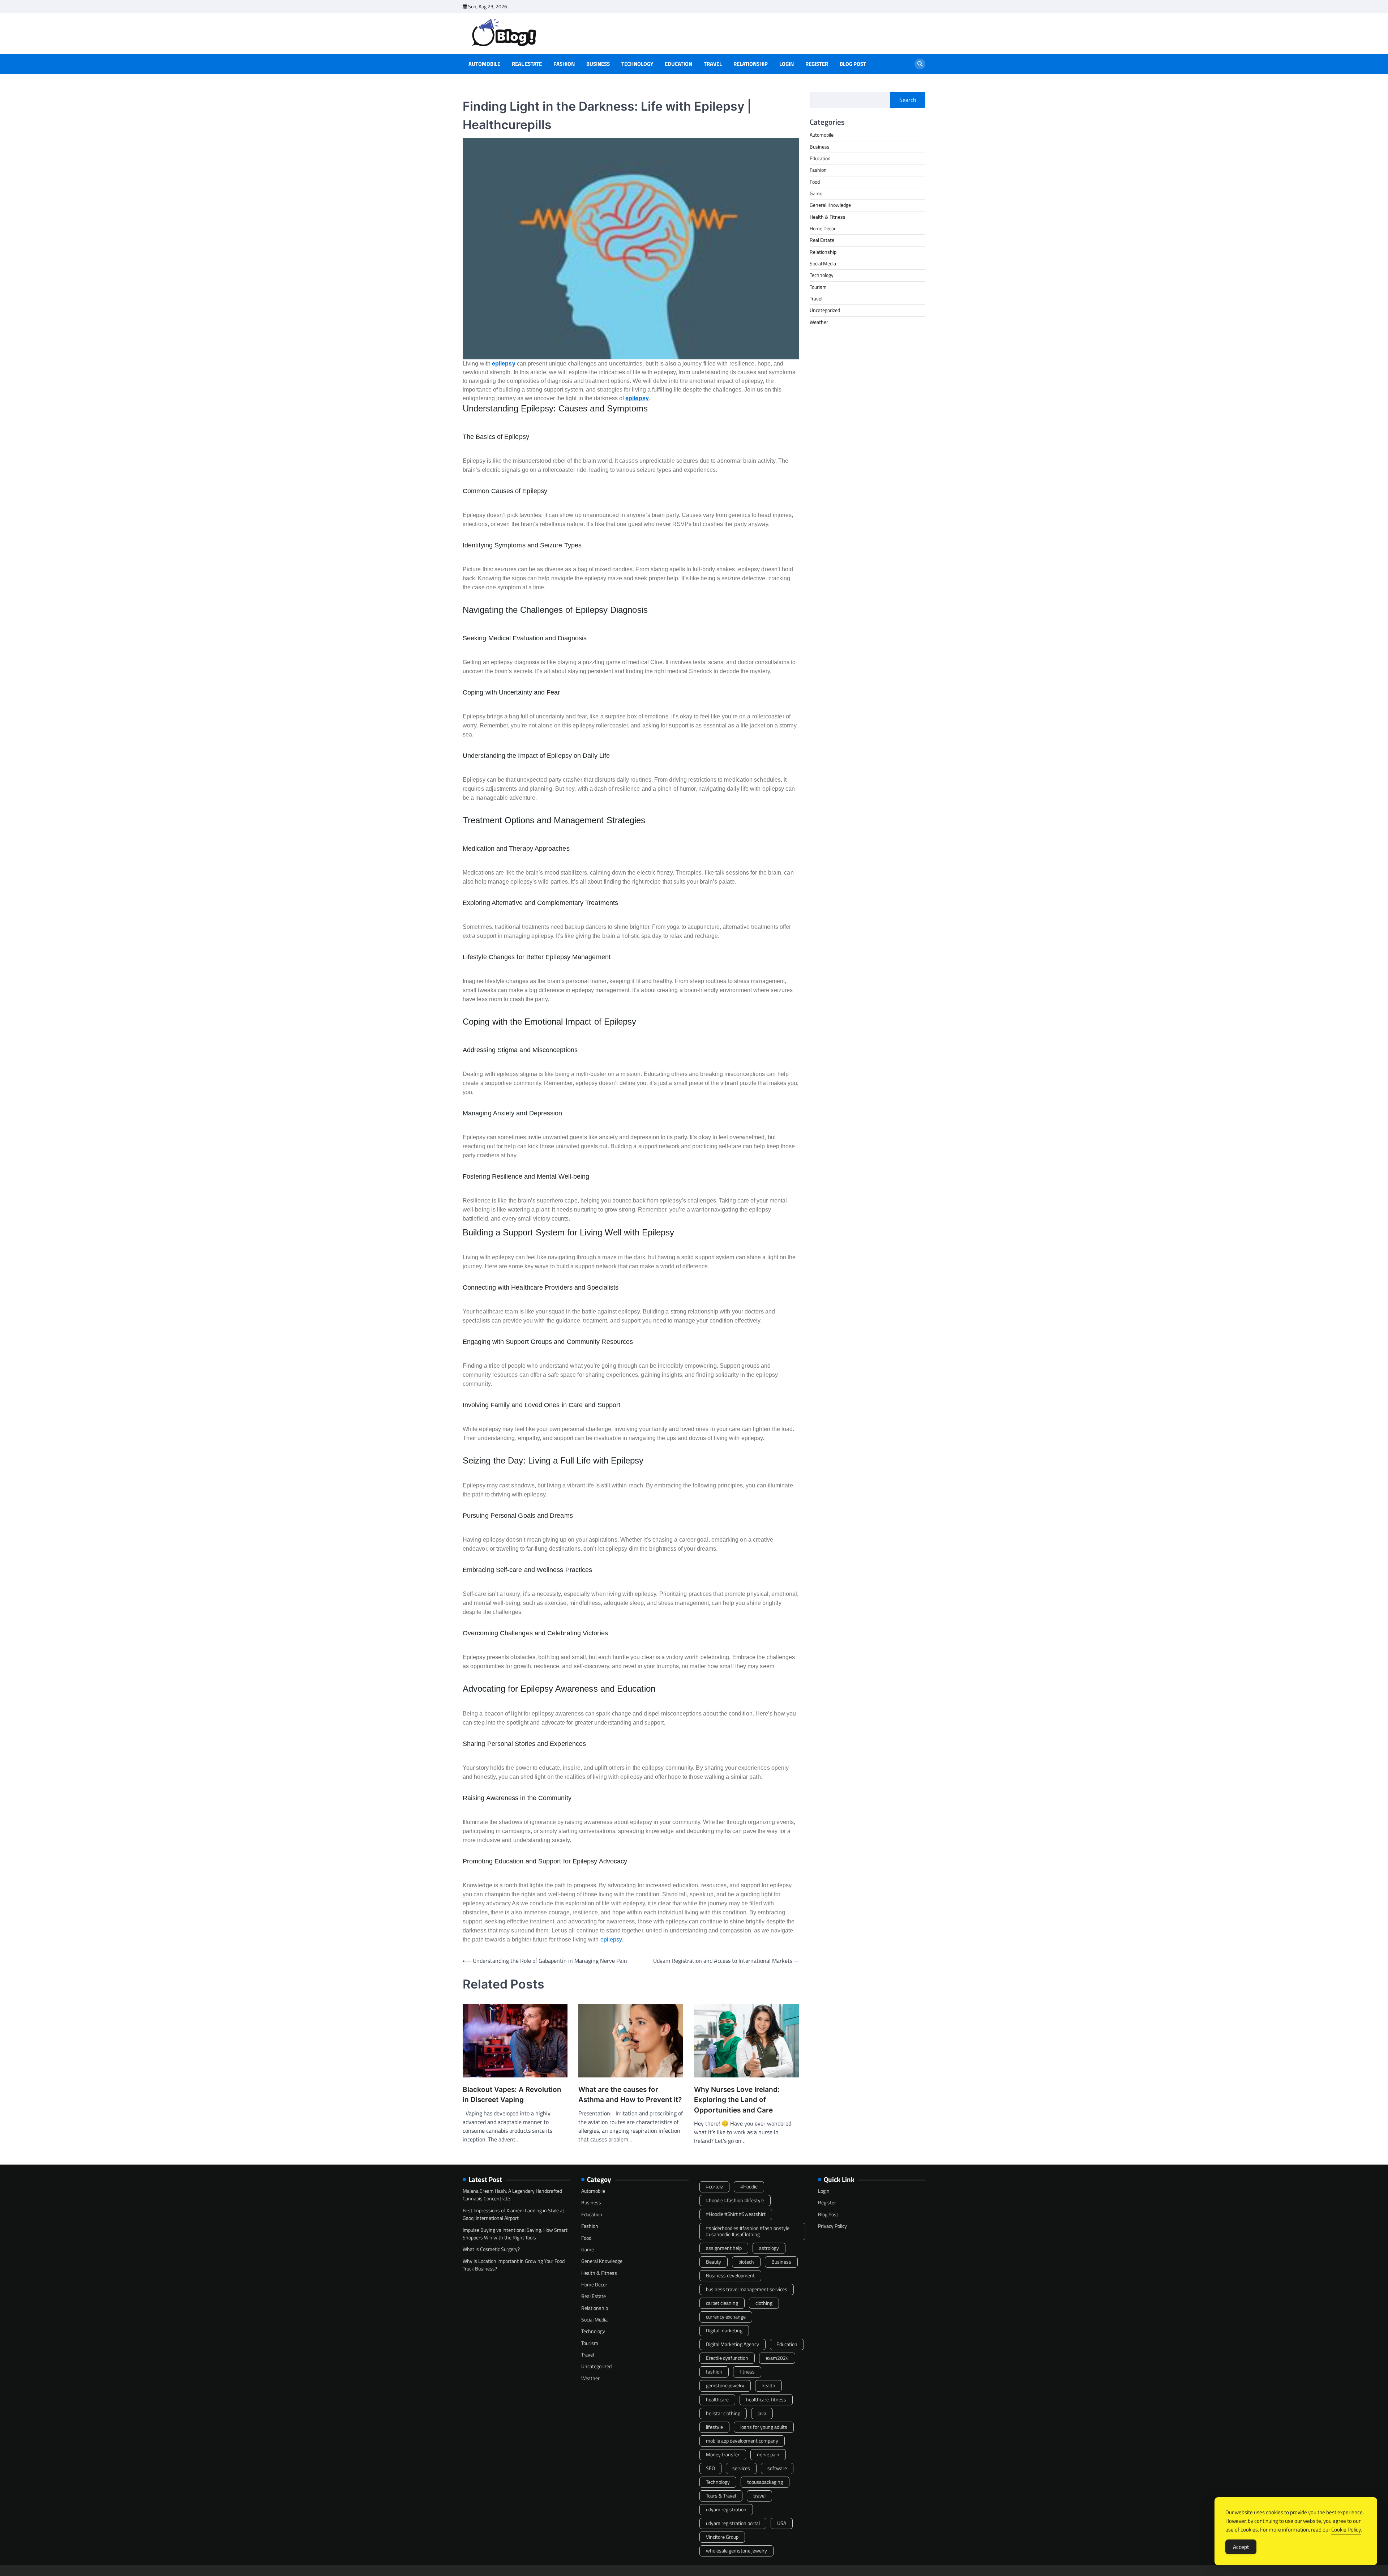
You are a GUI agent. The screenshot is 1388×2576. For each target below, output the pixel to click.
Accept (1241, 2547)
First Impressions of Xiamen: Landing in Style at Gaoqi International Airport (513, 2214)
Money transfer (723, 2455)
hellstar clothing (723, 2413)
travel (759, 2496)
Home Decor (823, 228)
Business (598, 64)
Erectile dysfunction (727, 2358)
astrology (769, 2248)
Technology (637, 64)
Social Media (823, 264)
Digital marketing (724, 2331)
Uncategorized (825, 311)
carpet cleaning (722, 2303)
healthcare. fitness (766, 2400)
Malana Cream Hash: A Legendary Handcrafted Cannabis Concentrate (512, 2195)
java (762, 2413)
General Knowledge (830, 205)
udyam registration (726, 2509)
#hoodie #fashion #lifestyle (735, 2200)
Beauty (714, 2262)
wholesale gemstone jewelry (736, 2551)
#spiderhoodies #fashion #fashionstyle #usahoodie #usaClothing (748, 2231)
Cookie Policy (1346, 2530)
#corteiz (714, 2187)
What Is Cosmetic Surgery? (491, 2249)
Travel (713, 64)
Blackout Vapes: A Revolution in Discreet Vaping (512, 2095)
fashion (714, 2372)
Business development (730, 2276)
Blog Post (853, 64)
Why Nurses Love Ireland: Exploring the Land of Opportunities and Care (737, 2100)
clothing (764, 2303)
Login (787, 64)
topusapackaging (765, 2482)
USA (782, 2523)
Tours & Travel (721, 2496)
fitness (747, 2372)
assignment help (724, 2248)
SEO (710, 2468)
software (777, 2468)
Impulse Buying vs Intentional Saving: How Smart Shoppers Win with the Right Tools (515, 2234)
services (741, 2468)
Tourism (818, 287)
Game (816, 193)
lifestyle (714, 2427)
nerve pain (768, 2455)
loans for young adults (764, 2427)
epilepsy (504, 364)
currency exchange (726, 2317)
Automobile (484, 64)
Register (817, 64)
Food (815, 182)
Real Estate (527, 64)
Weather (819, 322)
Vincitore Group (722, 2537)
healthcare (717, 2400)
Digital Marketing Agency (732, 2344)
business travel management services (747, 2289)
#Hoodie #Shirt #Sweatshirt (736, 2214)
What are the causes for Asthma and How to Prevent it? (630, 2095)
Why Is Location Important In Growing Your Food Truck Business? (514, 2265)
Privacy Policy (832, 2226)
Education (678, 64)
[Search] (920, 64)
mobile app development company (742, 2441)
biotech (746, 2262)
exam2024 (777, 2358)
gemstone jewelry (725, 2385)
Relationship (751, 64)
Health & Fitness (828, 217)
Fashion (564, 64)
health (768, 2385)
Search (908, 100)
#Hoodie (749, 2187)
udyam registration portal (733, 2523)
